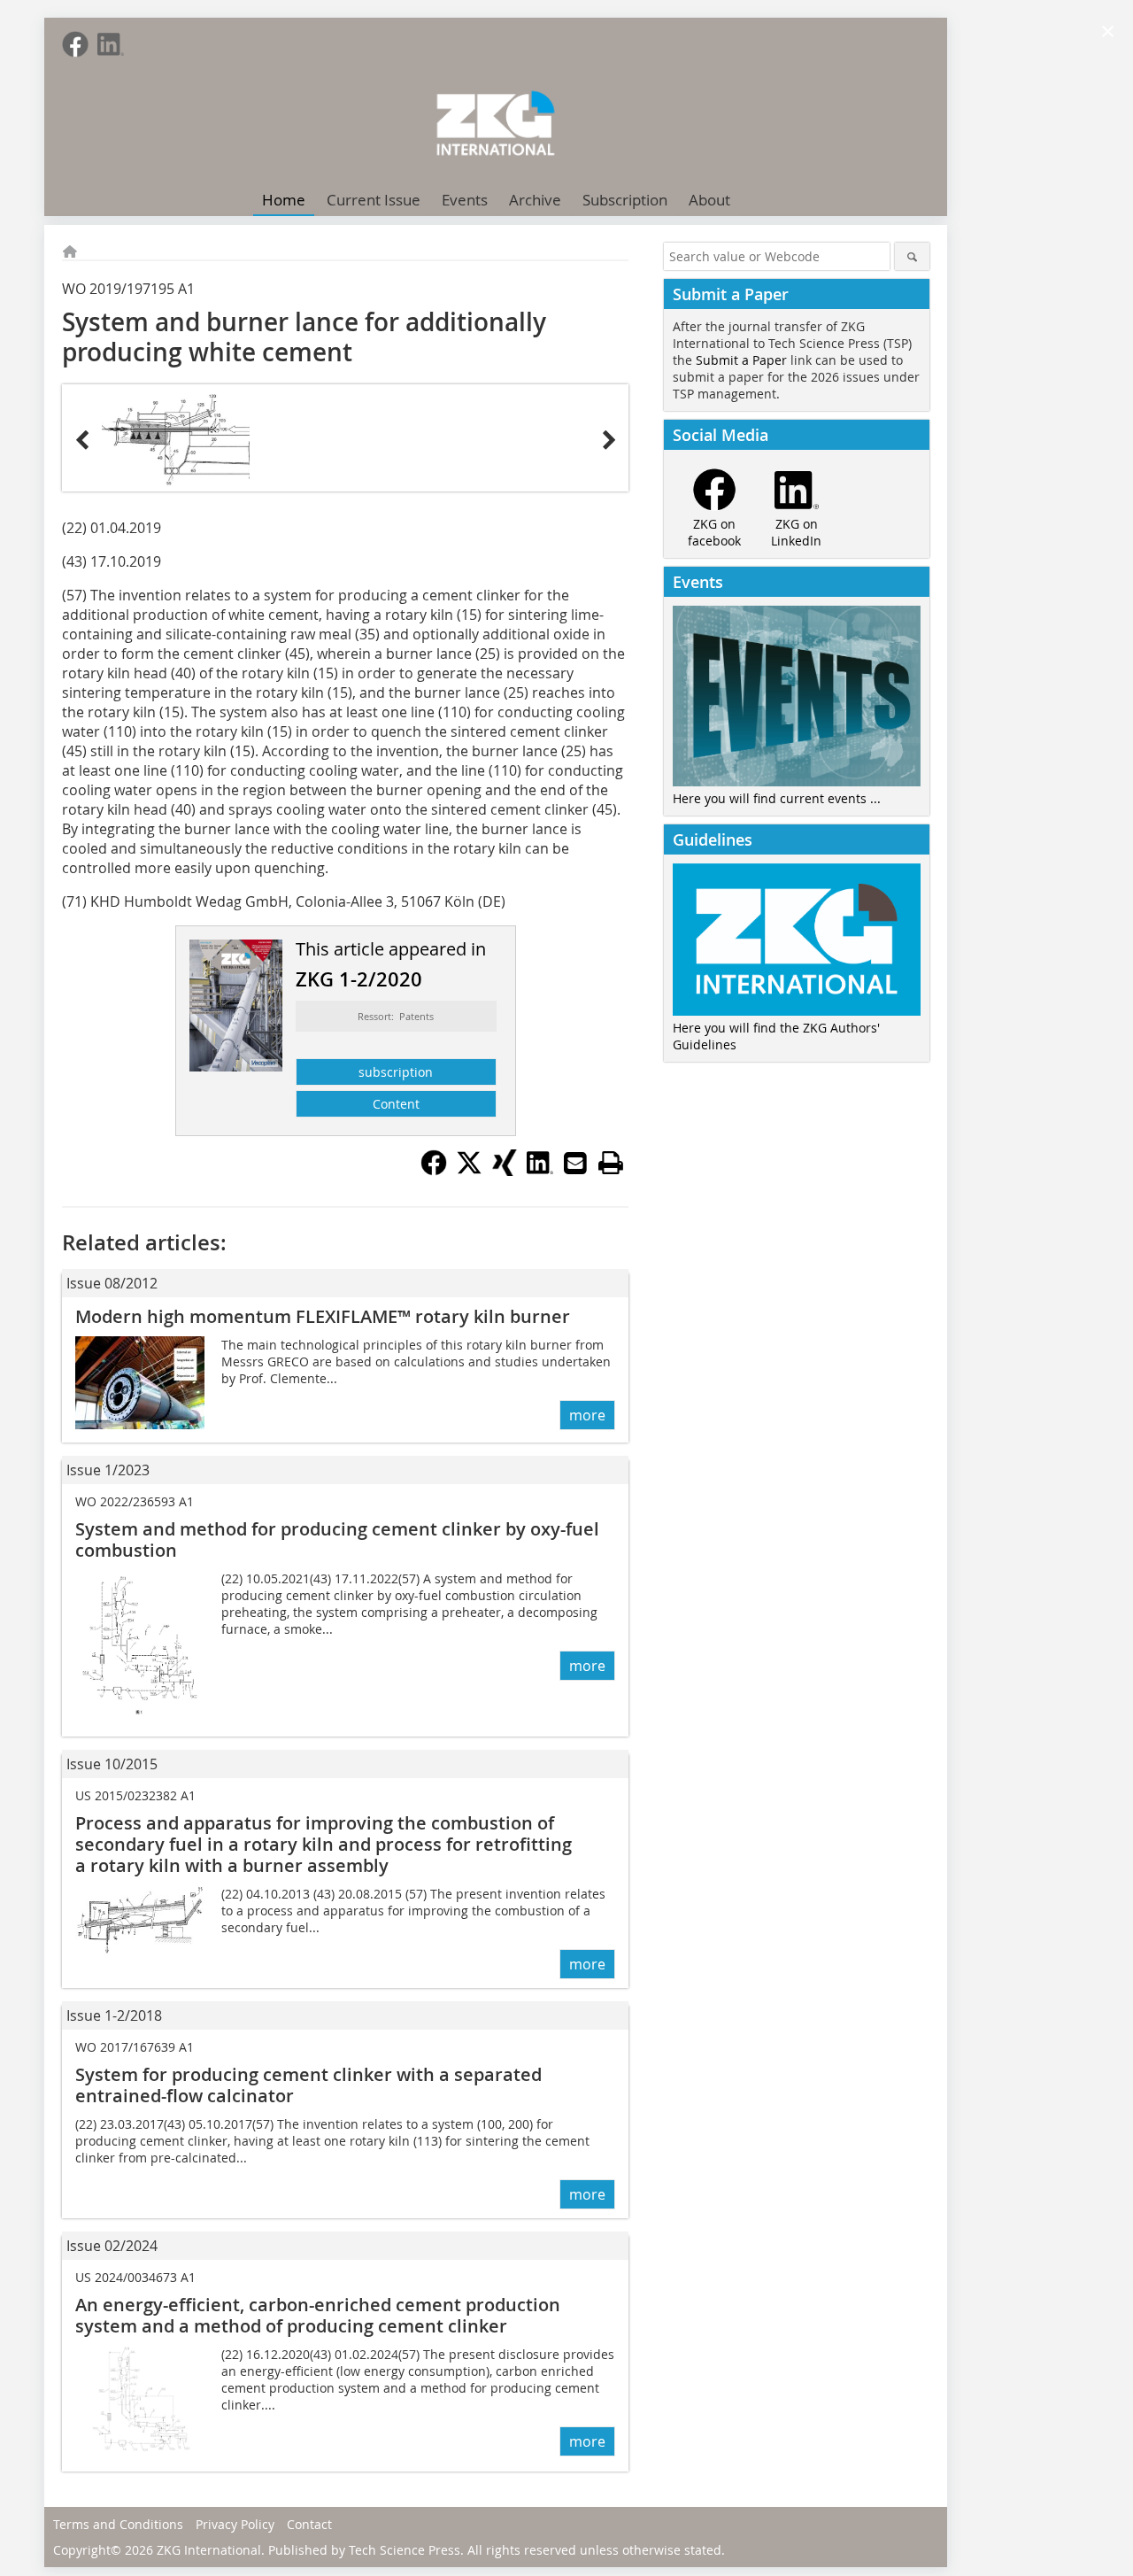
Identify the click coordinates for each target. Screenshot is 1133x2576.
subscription (396, 1072)
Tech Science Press (405, 2550)
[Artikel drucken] (611, 1163)
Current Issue (374, 200)
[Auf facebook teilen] (434, 1171)
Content (396, 1104)
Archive (535, 200)
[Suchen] (912, 256)
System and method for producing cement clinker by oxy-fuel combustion (337, 1539)
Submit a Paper (741, 360)
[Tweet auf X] (469, 1171)
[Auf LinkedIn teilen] (540, 1171)
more (587, 1415)
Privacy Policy (235, 2524)
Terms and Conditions (118, 2524)
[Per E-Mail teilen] (575, 1163)
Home (284, 200)
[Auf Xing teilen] (505, 1171)
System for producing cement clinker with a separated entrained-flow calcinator (308, 2085)
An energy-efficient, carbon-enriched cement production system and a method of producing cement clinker (318, 2315)
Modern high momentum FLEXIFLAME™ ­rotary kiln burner (323, 1316)
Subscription (625, 200)
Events (465, 200)
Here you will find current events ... (777, 798)
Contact (309, 2524)
